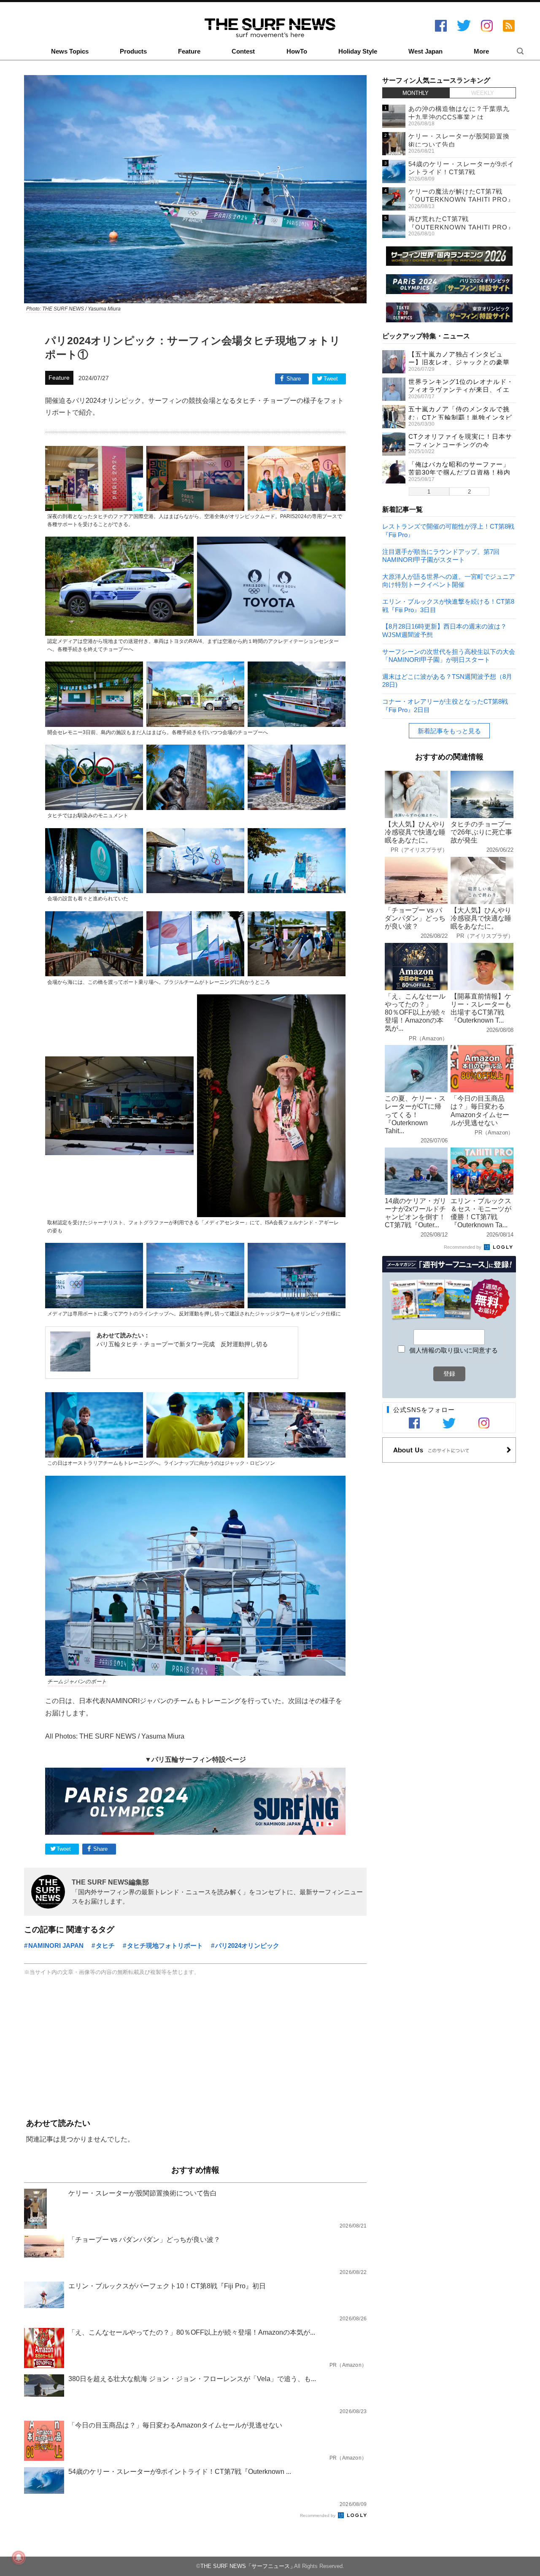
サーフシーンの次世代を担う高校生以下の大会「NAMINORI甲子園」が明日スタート (449, 655)
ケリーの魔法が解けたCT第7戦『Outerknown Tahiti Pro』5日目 (461, 200)
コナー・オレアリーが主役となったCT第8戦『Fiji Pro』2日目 (445, 705)
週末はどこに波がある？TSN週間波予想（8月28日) (447, 680)
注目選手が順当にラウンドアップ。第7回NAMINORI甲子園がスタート (441, 555)
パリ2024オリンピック (247, 1946)
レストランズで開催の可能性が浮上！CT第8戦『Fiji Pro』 (448, 530)
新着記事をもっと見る (449, 731)
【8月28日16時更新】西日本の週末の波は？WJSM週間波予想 (444, 630)
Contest (243, 51)
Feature (189, 51)
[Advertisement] (195, 2048)
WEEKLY (483, 93)
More (481, 51)
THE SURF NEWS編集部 (110, 1882)
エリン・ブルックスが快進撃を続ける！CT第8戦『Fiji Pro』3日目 (448, 605)
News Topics (70, 51)
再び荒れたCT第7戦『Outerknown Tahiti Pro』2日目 (461, 227)
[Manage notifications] (19, 2557)
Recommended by (318, 2515)
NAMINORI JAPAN (56, 1946)
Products (133, 51)
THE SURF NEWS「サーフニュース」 (248, 2566)
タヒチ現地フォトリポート (165, 1946)
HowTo (297, 51)
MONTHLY (416, 93)
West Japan (425, 51)
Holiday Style (358, 51)
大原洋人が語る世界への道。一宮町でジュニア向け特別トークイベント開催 (449, 580)
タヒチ (105, 1946)
